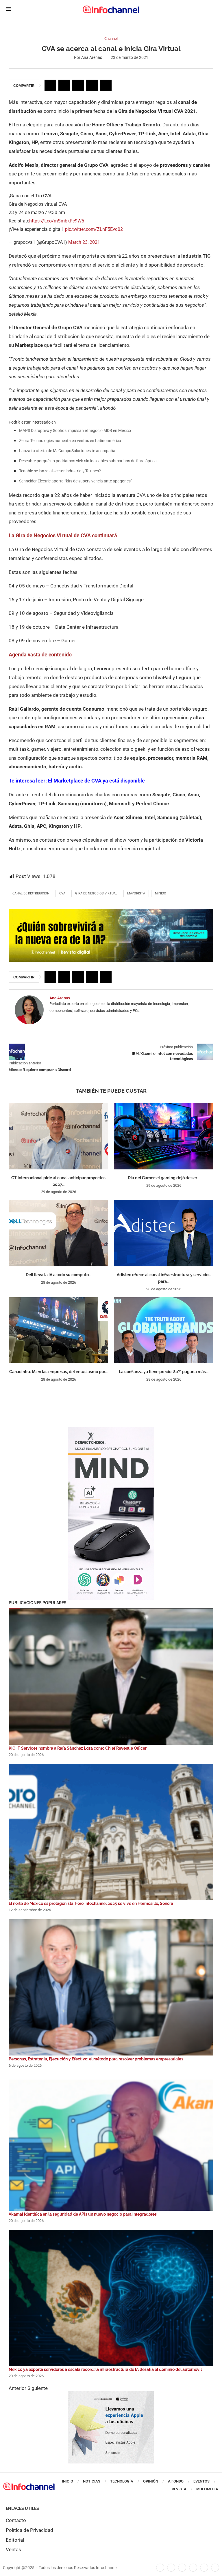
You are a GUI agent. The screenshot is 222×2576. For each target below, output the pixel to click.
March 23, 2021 (84, 242)
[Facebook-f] (160, 2568)
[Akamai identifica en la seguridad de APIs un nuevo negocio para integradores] (111, 2143)
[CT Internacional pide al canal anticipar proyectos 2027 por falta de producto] (58, 1136)
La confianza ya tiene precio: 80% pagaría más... (164, 1372)
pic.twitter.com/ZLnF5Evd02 (94, 229)
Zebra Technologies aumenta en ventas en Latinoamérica (70, 441)
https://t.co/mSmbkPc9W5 (57, 221)
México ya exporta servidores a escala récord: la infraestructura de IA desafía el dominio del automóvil (105, 2369)
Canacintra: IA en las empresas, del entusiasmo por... (58, 1372)
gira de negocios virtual (96, 893)
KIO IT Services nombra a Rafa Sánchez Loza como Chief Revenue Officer (78, 1748)
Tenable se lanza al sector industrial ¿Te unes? (60, 471)
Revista (179, 2489)
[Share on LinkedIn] (78, 85)
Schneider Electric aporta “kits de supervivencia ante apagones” (76, 481)
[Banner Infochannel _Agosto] (111, 2394)
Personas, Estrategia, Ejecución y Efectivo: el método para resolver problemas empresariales (96, 2059)
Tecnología (122, 2481)
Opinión (151, 2481)
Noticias (92, 2481)
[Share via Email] (106, 85)
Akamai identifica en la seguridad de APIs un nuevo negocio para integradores (83, 2214)
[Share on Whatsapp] (92, 85)
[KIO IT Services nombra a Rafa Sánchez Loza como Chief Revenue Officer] (111, 1677)
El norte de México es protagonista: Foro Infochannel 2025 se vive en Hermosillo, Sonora (91, 1903)
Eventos (201, 2481)
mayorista (136, 893)
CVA (62, 893)
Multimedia (207, 2489)
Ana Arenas (92, 57)
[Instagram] (215, 2568)
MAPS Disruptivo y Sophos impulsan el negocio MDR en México (75, 430)
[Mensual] (111, 1430)
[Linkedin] (182, 2568)
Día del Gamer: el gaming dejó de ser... (164, 1178)
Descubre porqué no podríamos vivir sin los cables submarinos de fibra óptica (88, 461)
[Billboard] (111, 912)
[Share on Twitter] (64, 85)
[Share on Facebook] (50, 85)
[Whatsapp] (204, 2568)
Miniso (161, 893)
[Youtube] (193, 2568)
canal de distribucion (31, 893)
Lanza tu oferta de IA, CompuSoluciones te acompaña (67, 451)
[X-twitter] (171, 2568)
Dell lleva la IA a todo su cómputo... (59, 1275)
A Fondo (176, 2481)
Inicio (67, 2481)
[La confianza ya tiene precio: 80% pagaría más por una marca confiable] (164, 1330)
